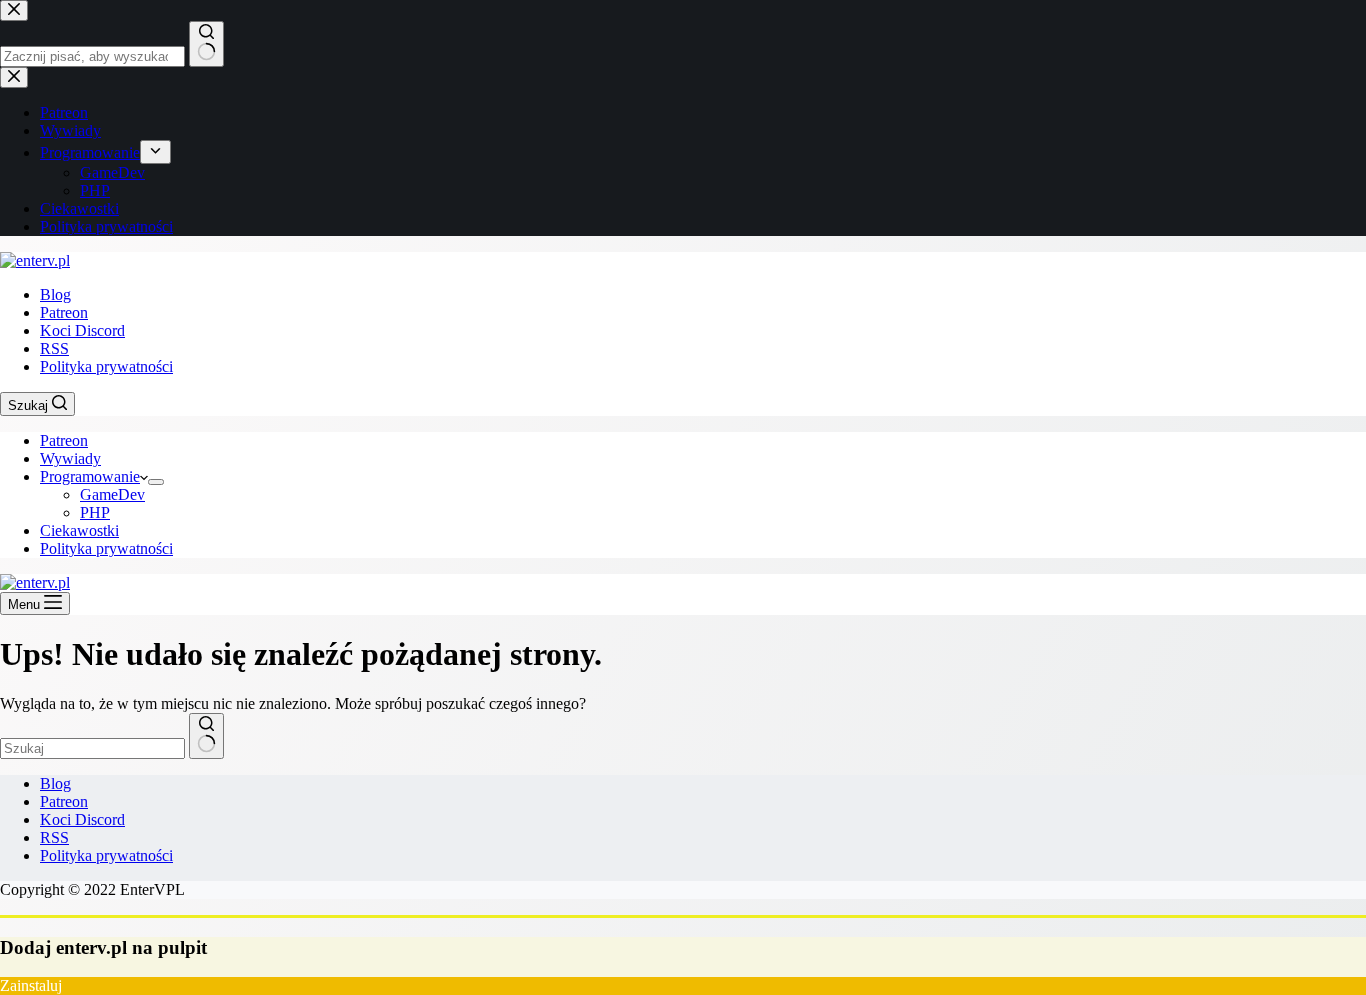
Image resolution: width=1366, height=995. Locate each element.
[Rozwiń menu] (156, 482)
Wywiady (70, 458)
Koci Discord (82, 330)
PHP (95, 512)
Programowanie (90, 476)
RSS (54, 348)
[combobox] (92, 748)
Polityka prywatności (106, 366)
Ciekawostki (79, 530)
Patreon (64, 312)
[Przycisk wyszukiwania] (206, 736)
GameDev (112, 494)
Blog (55, 294)
